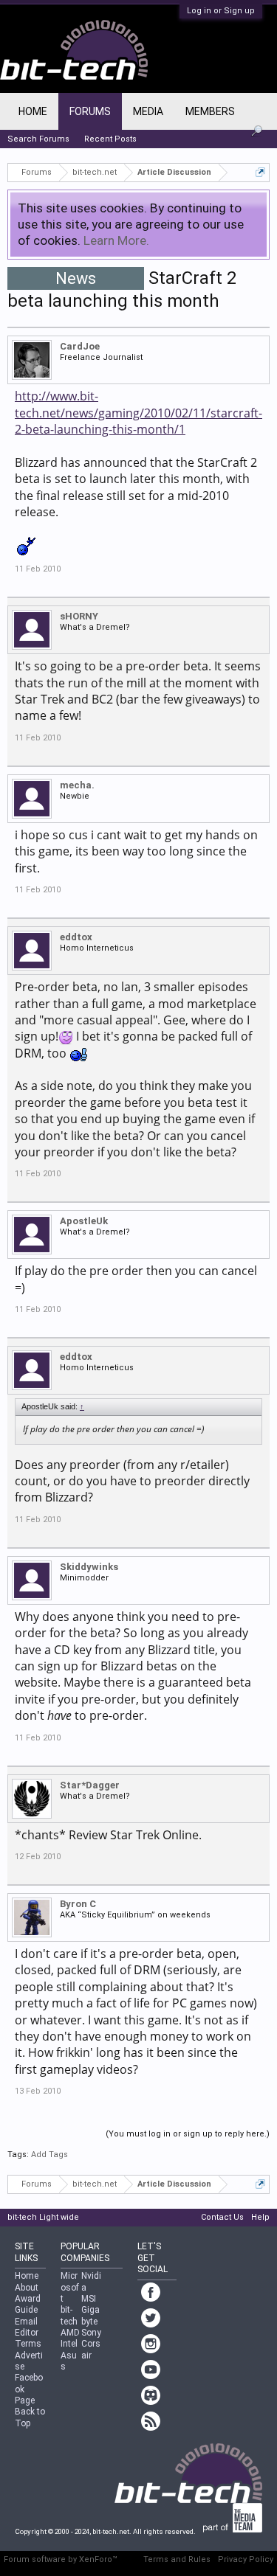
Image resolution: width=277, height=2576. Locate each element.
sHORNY (79, 616)
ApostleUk (84, 1221)
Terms (28, 2344)
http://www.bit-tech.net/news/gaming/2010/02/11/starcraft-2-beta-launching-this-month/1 (138, 413)
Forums (90, 111)
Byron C (78, 1904)
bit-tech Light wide (43, 2217)
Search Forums (38, 139)
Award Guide (28, 2304)
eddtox (76, 937)
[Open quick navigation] (260, 172)
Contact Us (222, 2217)
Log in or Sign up (221, 11)
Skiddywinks (89, 1567)
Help (260, 2217)
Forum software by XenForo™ (61, 2559)
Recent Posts (110, 139)
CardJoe (80, 346)
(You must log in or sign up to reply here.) (188, 2134)
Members (210, 111)
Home (33, 111)
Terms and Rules (177, 2559)
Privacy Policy (246, 2559)
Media (148, 111)
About (27, 2288)
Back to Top (30, 2417)
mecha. (77, 785)
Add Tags (49, 2155)
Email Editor (27, 2327)
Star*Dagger (90, 1785)
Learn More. (116, 240)
